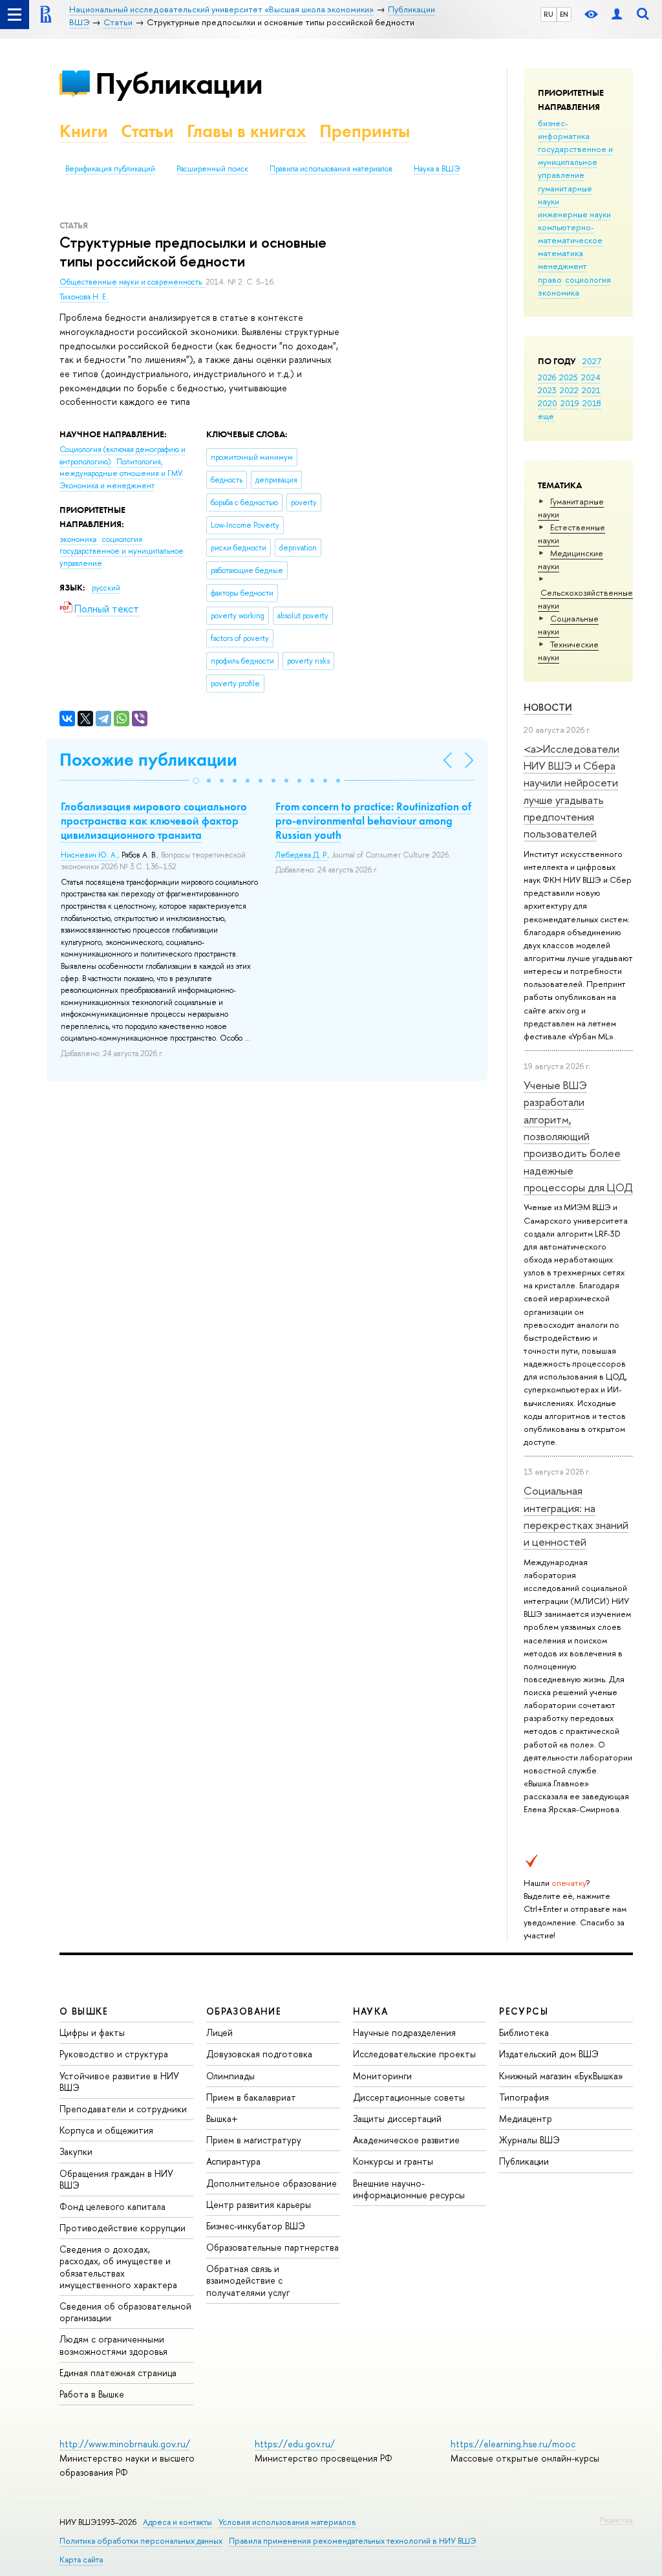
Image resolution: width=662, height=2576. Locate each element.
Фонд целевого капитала (112, 2206)
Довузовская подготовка (259, 2054)
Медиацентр (526, 2118)
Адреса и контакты (177, 2522)
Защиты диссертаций (397, 2118)
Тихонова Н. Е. (84, 297)
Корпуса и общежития (106, 2130)
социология (588, 279)
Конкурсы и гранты (393, 2161)
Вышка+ (222, 2118)
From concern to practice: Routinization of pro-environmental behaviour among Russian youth (373, 821)
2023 (547, 390)
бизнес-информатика (564, 129)
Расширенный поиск (212, 169)
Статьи (147, 131)
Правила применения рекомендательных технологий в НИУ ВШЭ (353, 2541)
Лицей (219, 2032)
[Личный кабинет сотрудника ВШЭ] (617, 15)
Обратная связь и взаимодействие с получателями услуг (248, 2280)
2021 (591, 390)
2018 (592, 403)
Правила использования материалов (331, 169)
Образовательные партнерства (272, 2247)
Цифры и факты (92, 2032)
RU (549, 14)
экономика (559, 292)
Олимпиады (230, 2076)
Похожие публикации (148, 760)
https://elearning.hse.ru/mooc (513, 2444)
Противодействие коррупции (123, 2228)
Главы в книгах (247, 131)
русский (106, 588)
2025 (569, 377)
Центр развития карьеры (259, 2204)
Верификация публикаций (110, 169)
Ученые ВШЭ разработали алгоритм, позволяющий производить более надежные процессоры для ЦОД (578, 1136)
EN (564, 14)
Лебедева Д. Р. (302, 855)
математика (561, 253)
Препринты (365, 131)
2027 (592, 361)
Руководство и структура (114, 2054)
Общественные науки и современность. (133, 282)
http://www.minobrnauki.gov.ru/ (125, 2444)
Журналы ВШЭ (529, 2140)
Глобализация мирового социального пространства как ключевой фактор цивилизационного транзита (154, 821)
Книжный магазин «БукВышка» (561, 2076)
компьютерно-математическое (570, 233)
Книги (84, 131)
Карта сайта (81, 2560)
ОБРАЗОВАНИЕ (244, 2011)
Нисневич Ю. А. (89, 855)
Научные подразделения (404, 2032)
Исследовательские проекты (414, 2054)
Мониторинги (382, 2076)
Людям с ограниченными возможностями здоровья (113, 2345)
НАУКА (371, 2011)
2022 (569, 390)
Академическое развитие (406, 2140)
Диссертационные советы (409, 2097)
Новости (548, 707)
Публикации (179, 83)
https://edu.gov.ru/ (295, 2444)
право (550, 279)
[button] (196, 781)
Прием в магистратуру (254, 2140)
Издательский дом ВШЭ (549, 2054)
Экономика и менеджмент (107, 486)
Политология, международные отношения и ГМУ (121, 468)
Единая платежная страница (118, 2373)
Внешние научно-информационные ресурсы (409, 2189)
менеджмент (562, 266)
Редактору (616, 2520)
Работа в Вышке (92, 2394)
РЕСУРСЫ (524, 2011)
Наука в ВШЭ (437, 169)
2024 (591, 377)
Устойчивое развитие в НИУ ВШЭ (119, 2082)
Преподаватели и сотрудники (123, 2109)
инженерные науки (574, 214)
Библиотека (524, 2032)
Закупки (76, 2151)
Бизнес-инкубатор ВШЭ (256, 2226)
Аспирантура (233, 2161)
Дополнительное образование (272, 2183)
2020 (548, 403)
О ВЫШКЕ (84, 2011)
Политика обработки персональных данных (141, 2541)
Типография (524, 2097)
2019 (570, 403)
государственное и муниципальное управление (575, 162)
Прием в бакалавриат (251, 2097)
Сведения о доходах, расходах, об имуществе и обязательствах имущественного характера (118, 2267)
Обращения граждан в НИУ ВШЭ (116, 2179)
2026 (547, 377)
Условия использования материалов (287, 2522)
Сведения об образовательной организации (125, 2312)
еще (546, 416)
